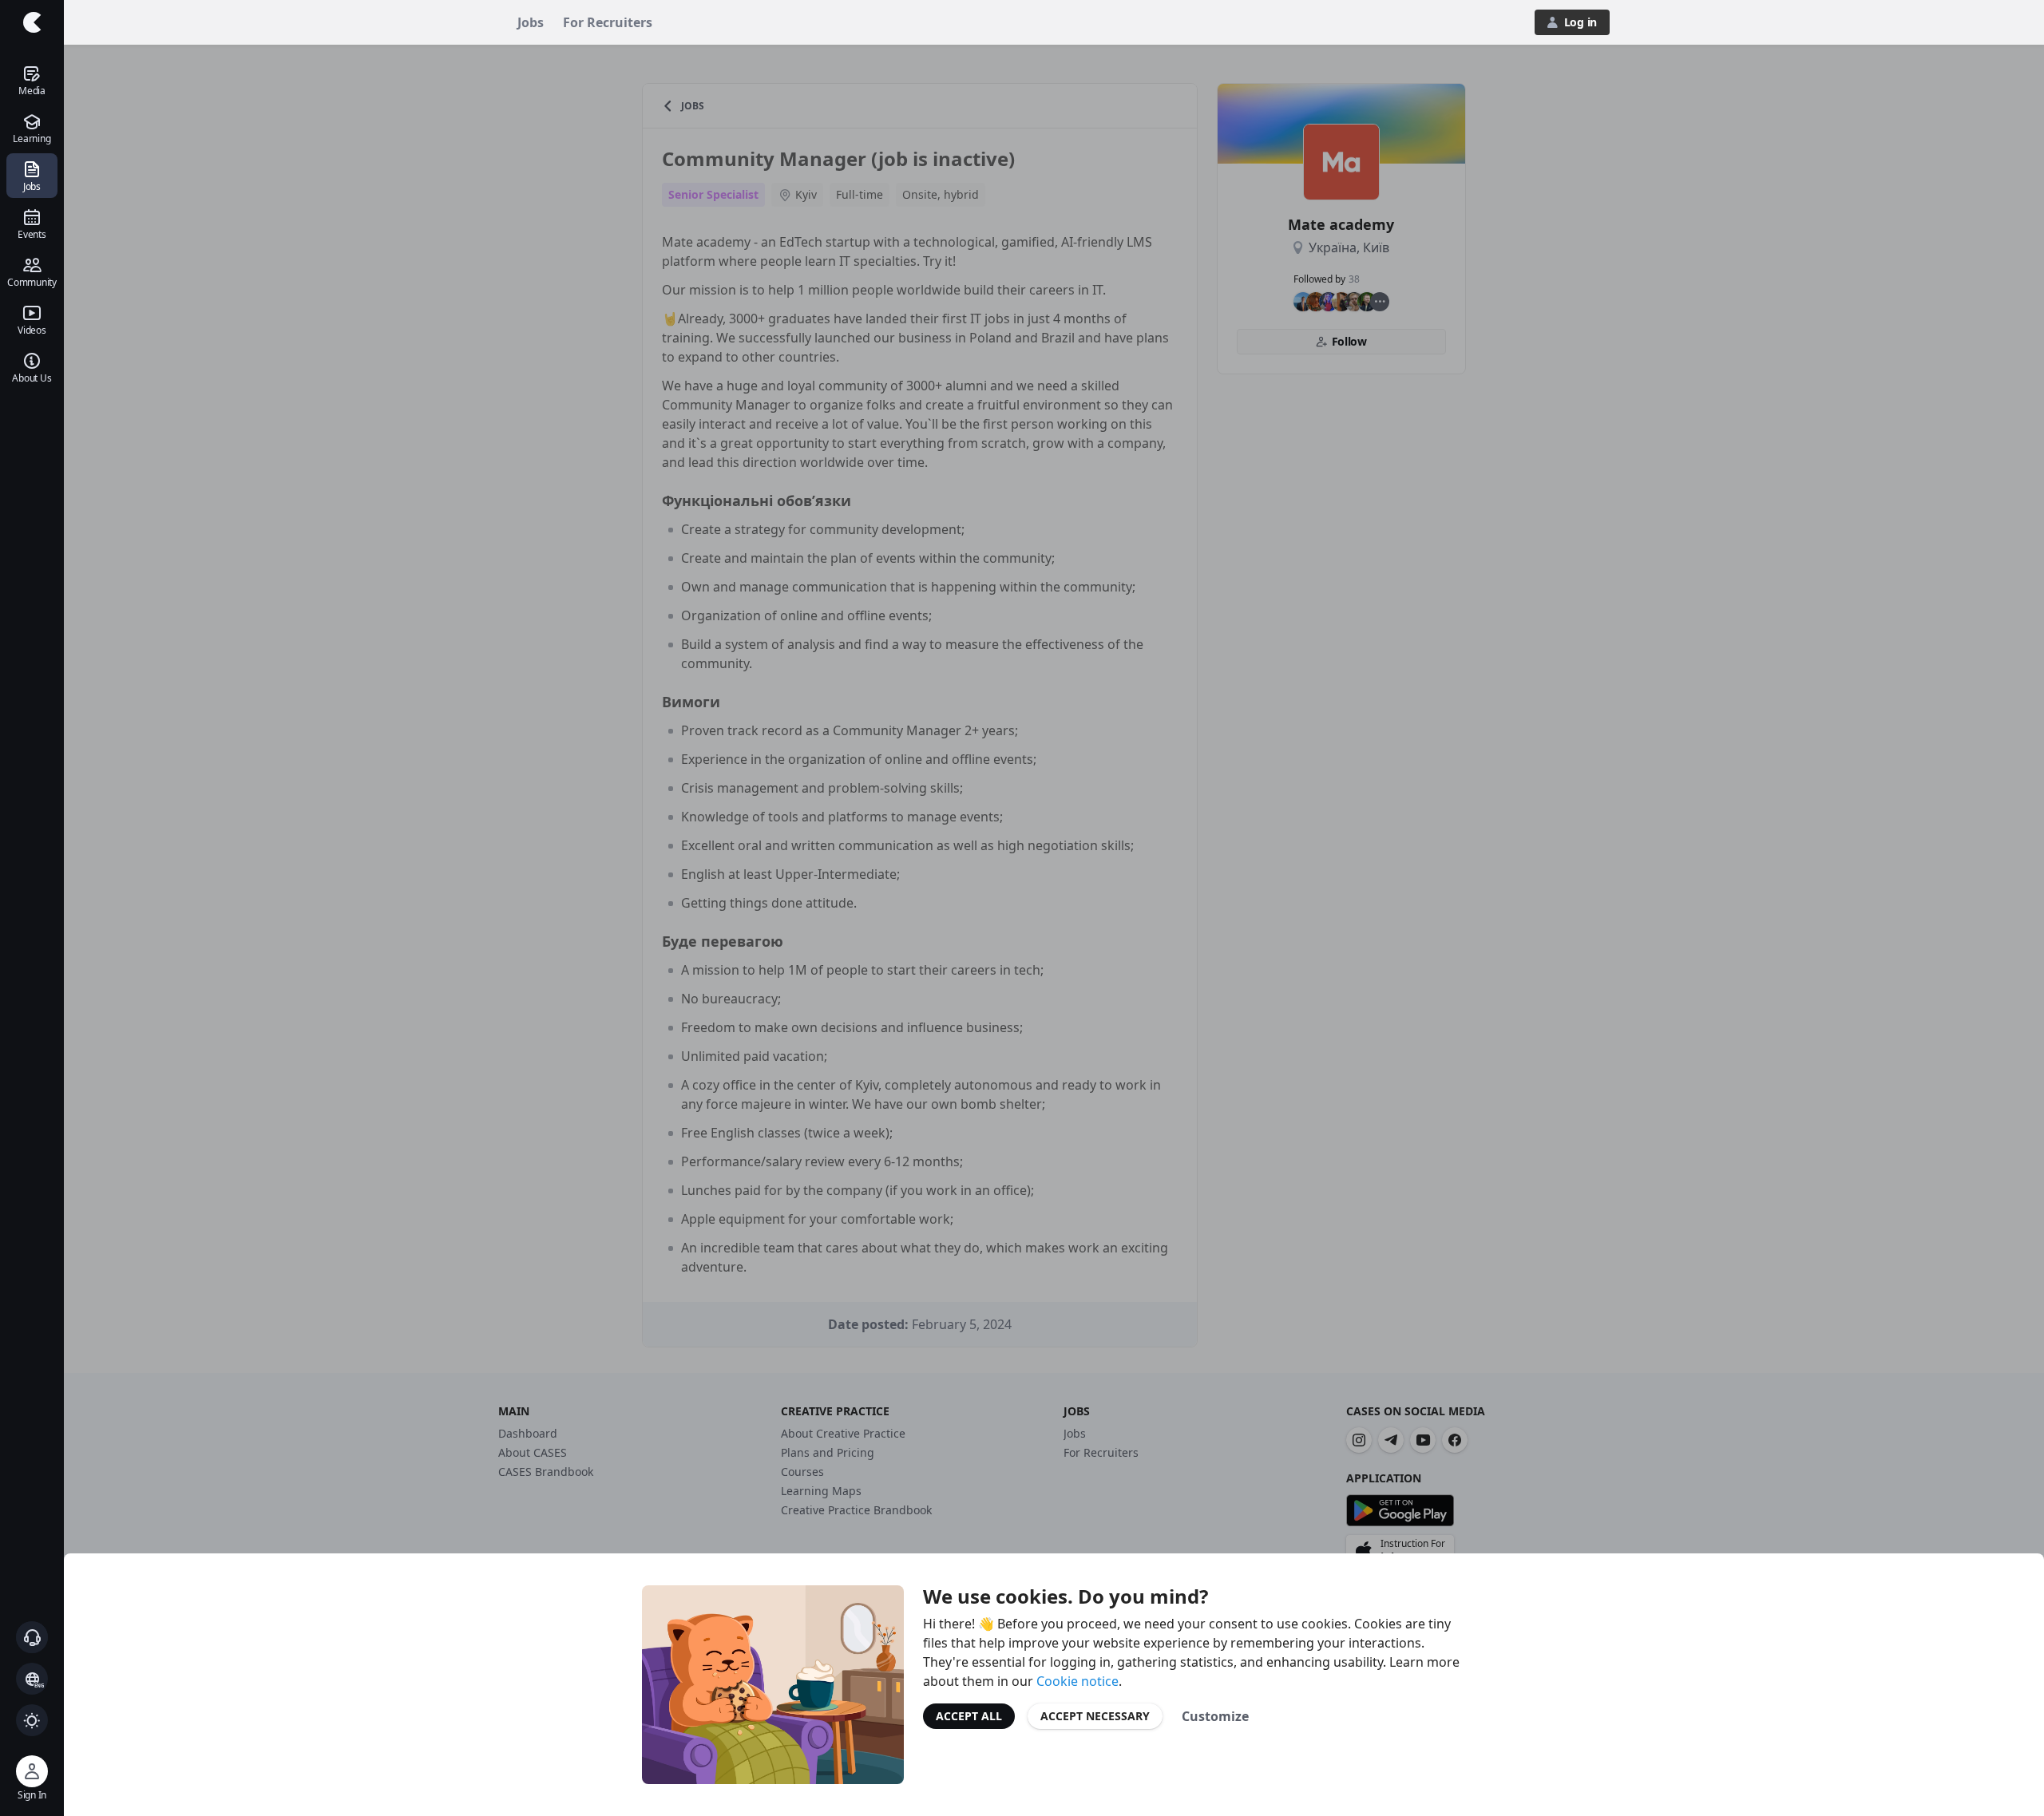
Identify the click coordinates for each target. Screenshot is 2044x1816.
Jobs (531, 22)
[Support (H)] (32, 1637)
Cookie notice (1077, 1681)
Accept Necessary (1095, 1716)
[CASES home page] (32, 22)
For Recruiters (608, 22)
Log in (1581, 22)
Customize (1215, 1716)
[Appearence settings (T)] (32, 1720)
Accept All (969, 1716)
